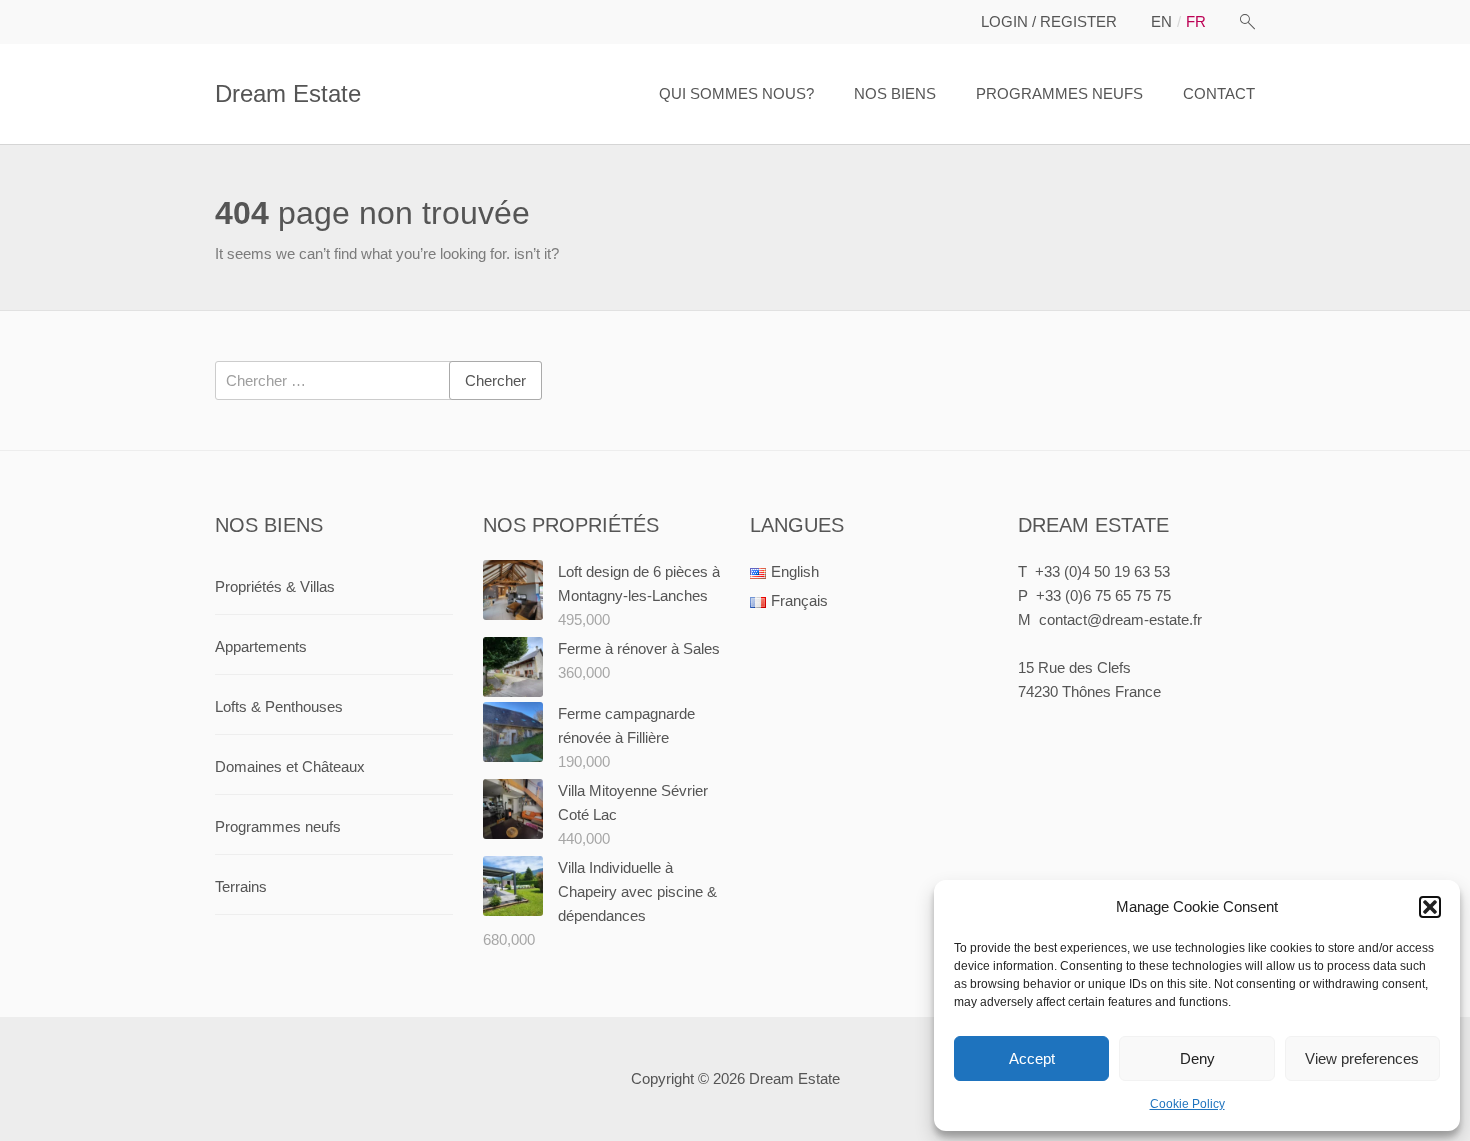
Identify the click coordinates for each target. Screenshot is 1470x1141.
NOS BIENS (895, 93)
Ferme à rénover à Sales (639, 648)
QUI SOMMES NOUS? (736, 93)
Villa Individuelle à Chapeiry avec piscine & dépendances (637, 891)
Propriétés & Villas (275, 586)
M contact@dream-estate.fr (1110, 619)
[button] (1430, 907)
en (1161, 21)
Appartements (261, 646)
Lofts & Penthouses (279, 706)
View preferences (1362, 1058)
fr (1196, 21)
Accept (1032, 1058)
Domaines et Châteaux (290, 766)
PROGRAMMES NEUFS (1059, 93)
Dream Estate (288, 93)
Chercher (495, 380)
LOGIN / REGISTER (1049, 21)
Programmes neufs (278, 826)
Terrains (241, 886)
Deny (1197, 1058)
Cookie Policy (1187, 1104)
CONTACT (1219, 93)
